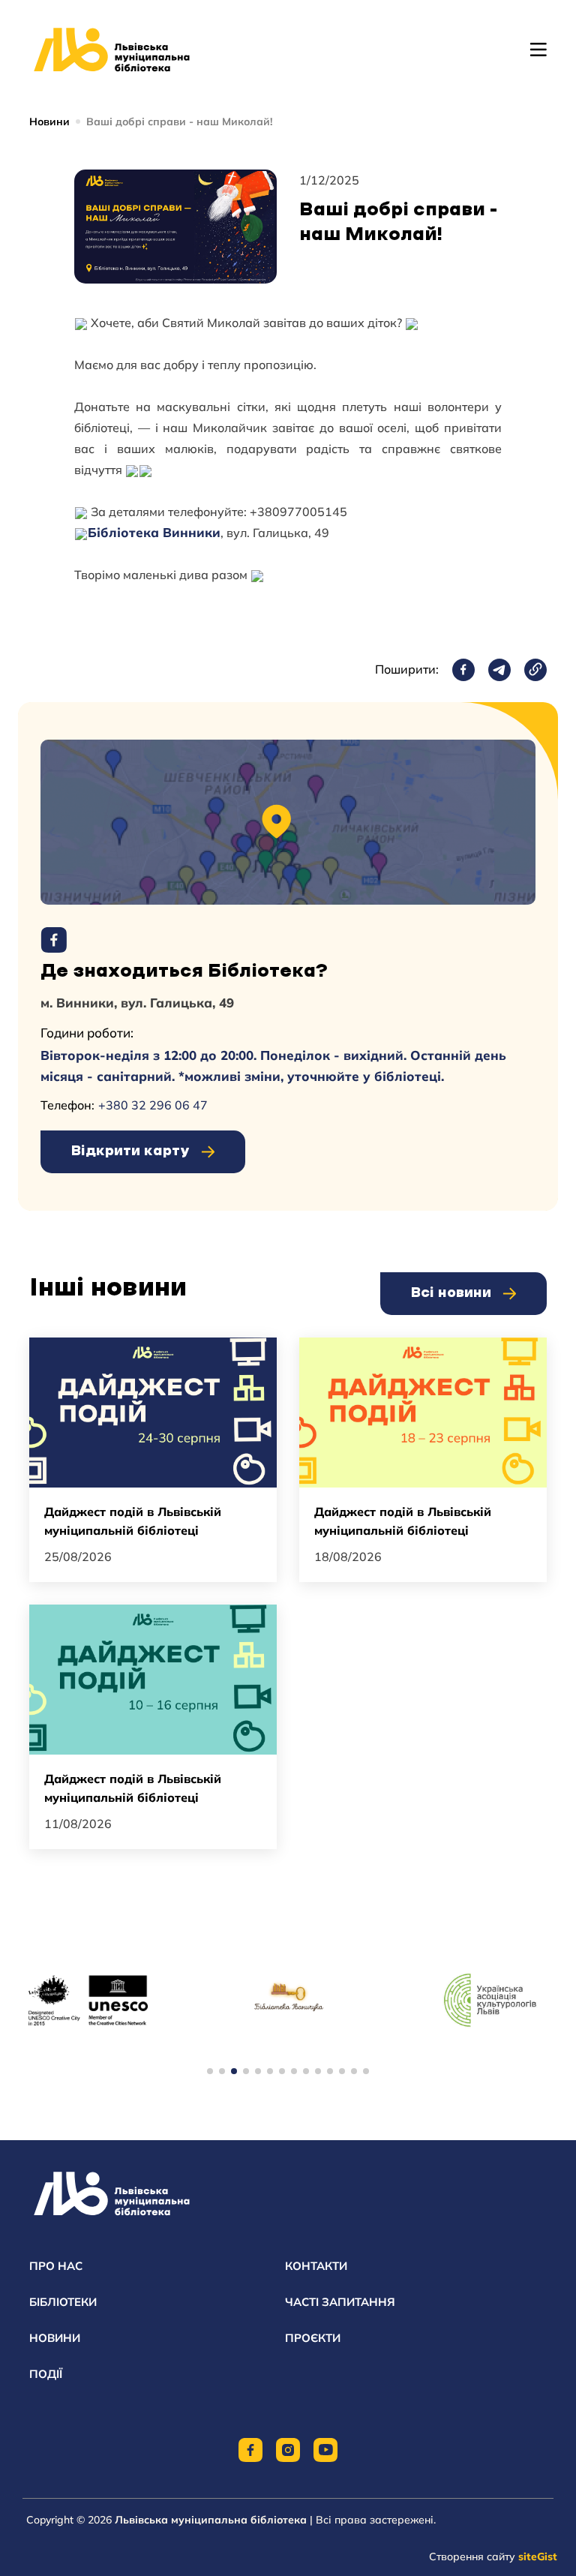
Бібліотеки (63, 2302)
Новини (49, 122)
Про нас (56, 2266)
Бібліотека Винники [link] (154, 532)
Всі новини (451, 1293)
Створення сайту (493, 2556)
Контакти (316, 2266)
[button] (210, 2071)
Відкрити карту (130, 1151)
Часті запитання (340, 2302)
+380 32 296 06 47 (153, 1105)
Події (46, 2374)
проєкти (313, 2338)
